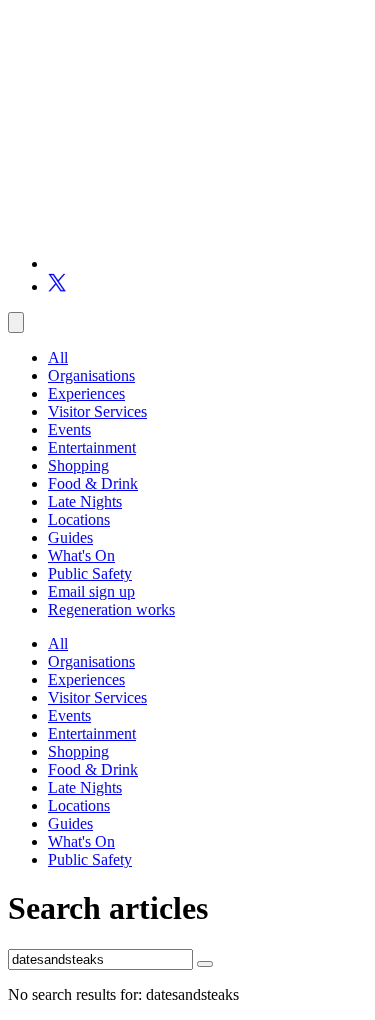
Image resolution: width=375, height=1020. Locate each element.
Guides (70, 537)
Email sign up (91, 591)
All (58, 357)
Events (69, 429)
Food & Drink (93, 483)
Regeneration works (111, 609)
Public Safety (90, 573)
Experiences (86, 393)
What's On (81, 555)
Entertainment (92, 447)
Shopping (78, 465)
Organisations (91, 375)
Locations (79, 519)
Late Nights (85, 501)
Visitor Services (97, 411)
